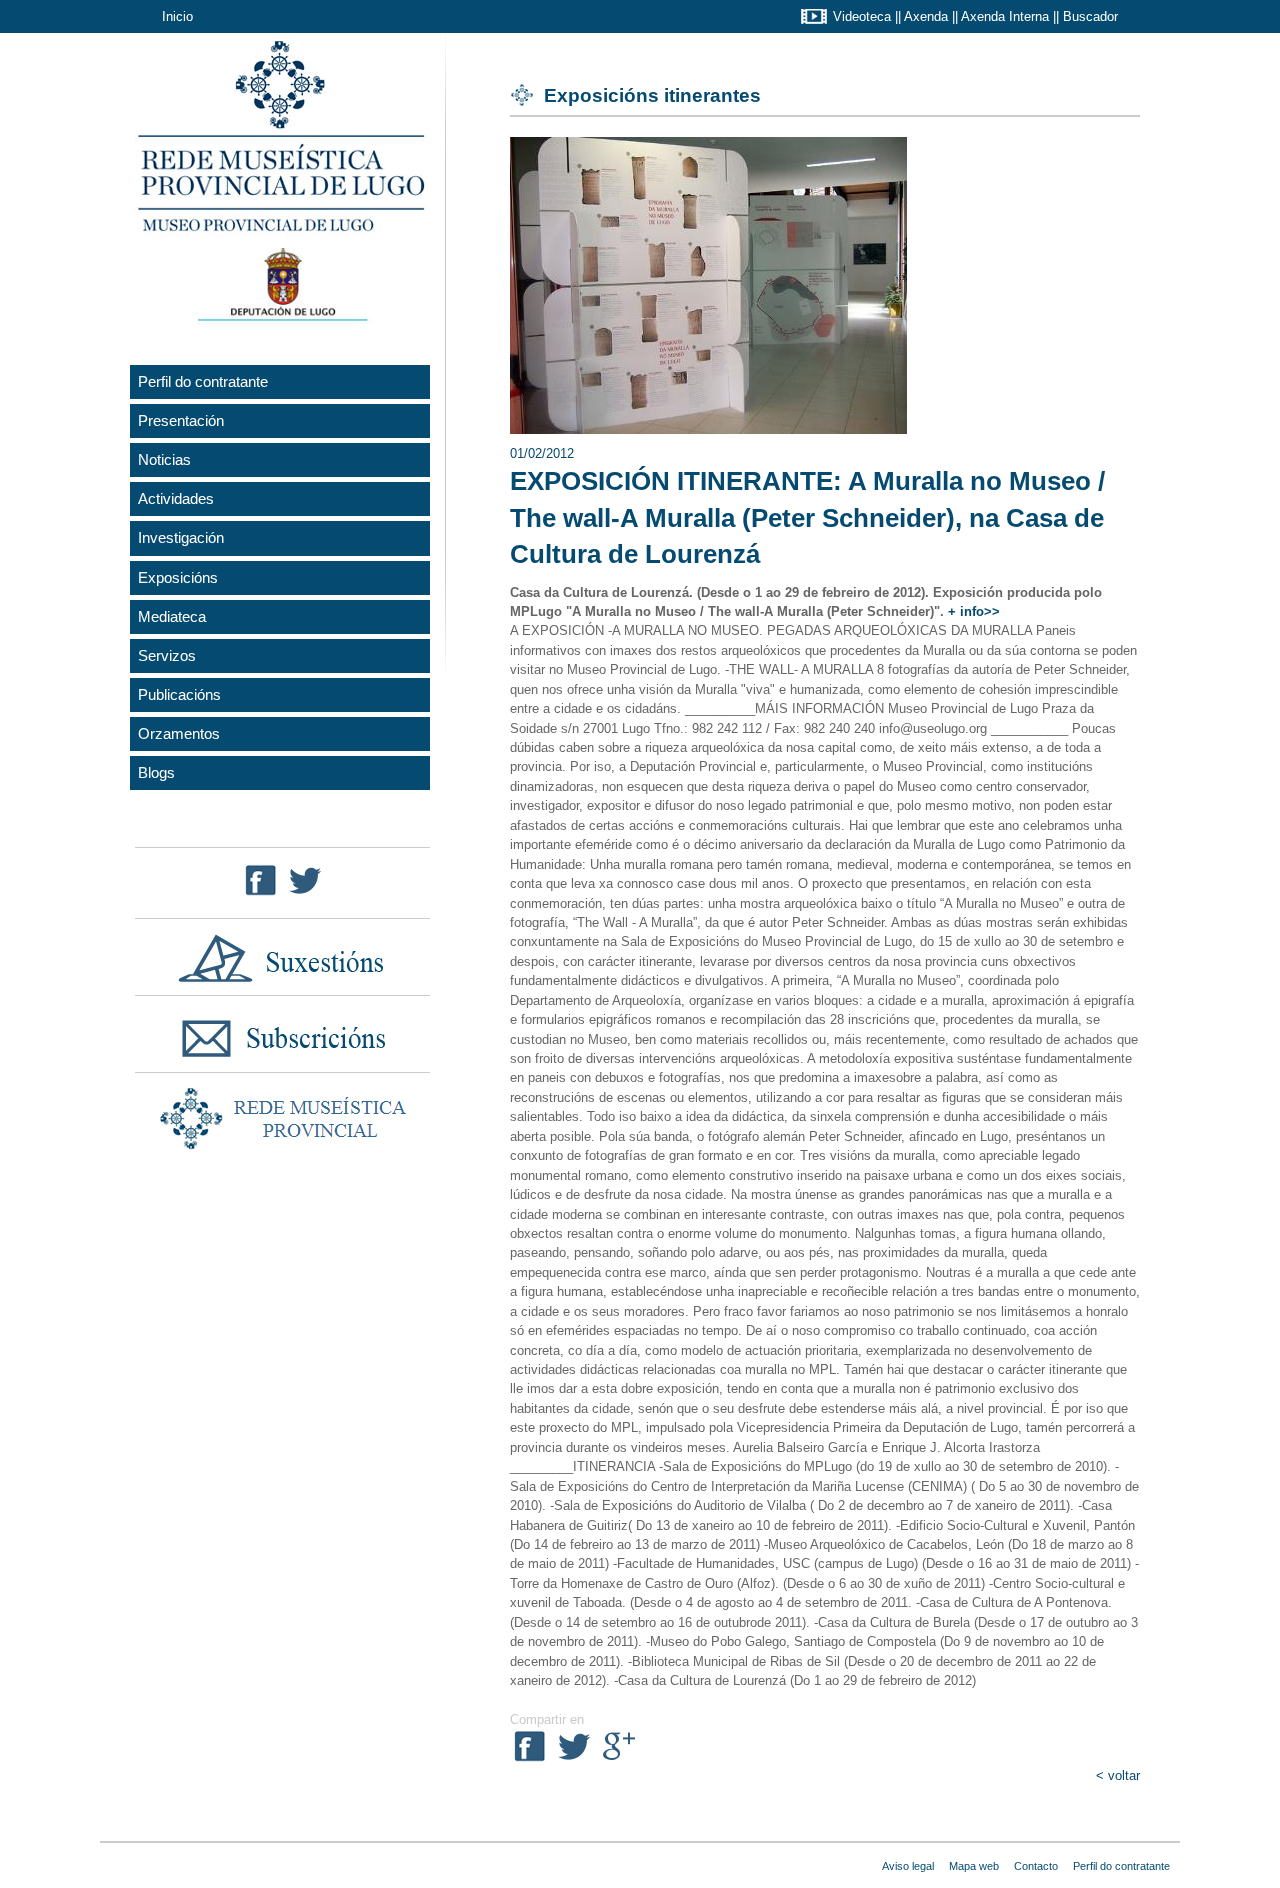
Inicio (177, 16)
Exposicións (178, 577)
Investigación (181, 537)
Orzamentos (179, 733)
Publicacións (179, 694)
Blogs (156, 772)
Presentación (181, 420)
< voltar (1118, 1775)
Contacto (1036, 1866)
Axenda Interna (1005, 16)
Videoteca (862, 16)
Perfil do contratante (203, 381)
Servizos (167, 655)
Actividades (176, 498)
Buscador (1090, 16)
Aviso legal (908, 1866)
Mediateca (172, 616)
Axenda (926, 16)
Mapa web (974, 1866)
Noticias (164, 459)
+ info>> (974, 611)
